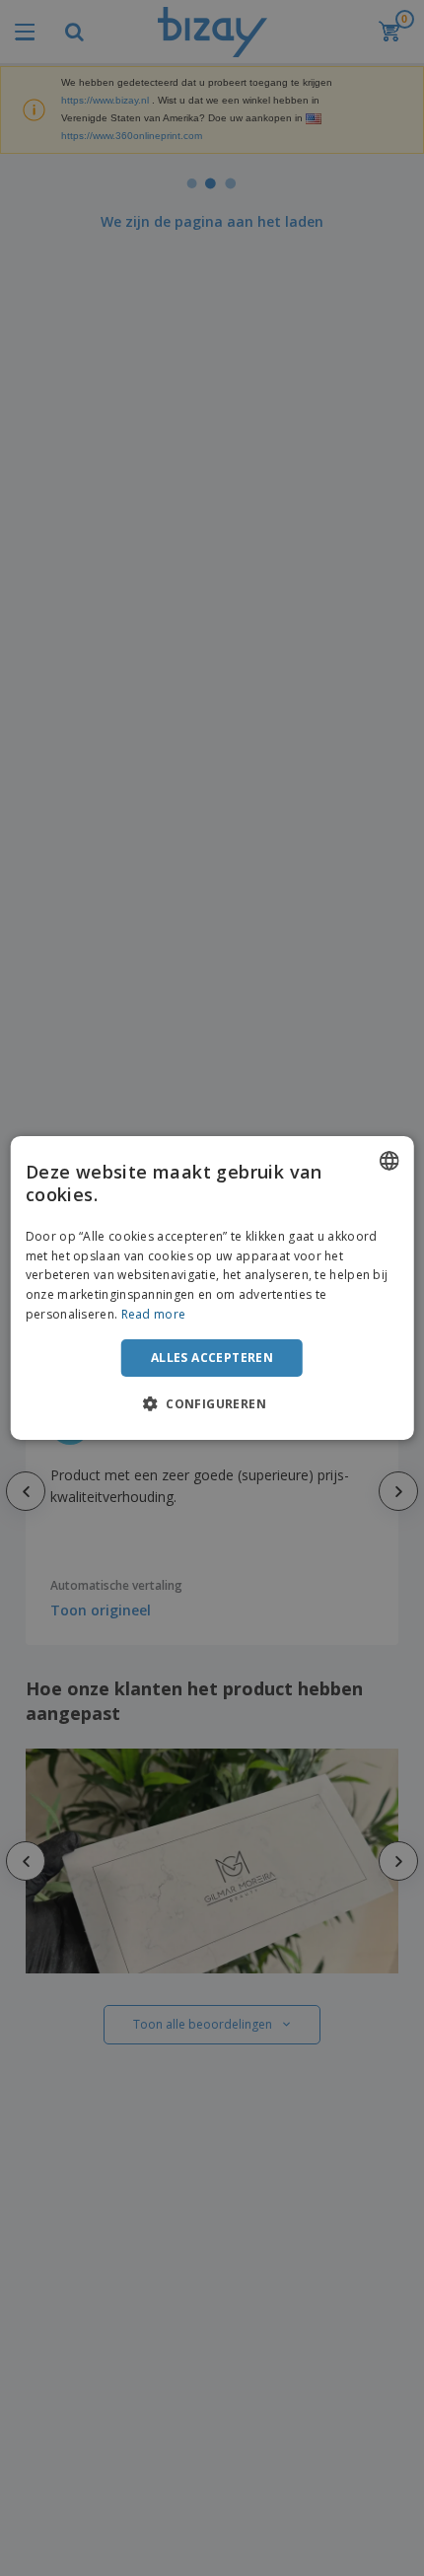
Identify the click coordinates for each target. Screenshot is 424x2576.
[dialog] (212, 1288)
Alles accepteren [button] (212, 1358)
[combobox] (389, 1161)
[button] (212, 1403)
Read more (154, 1314)
